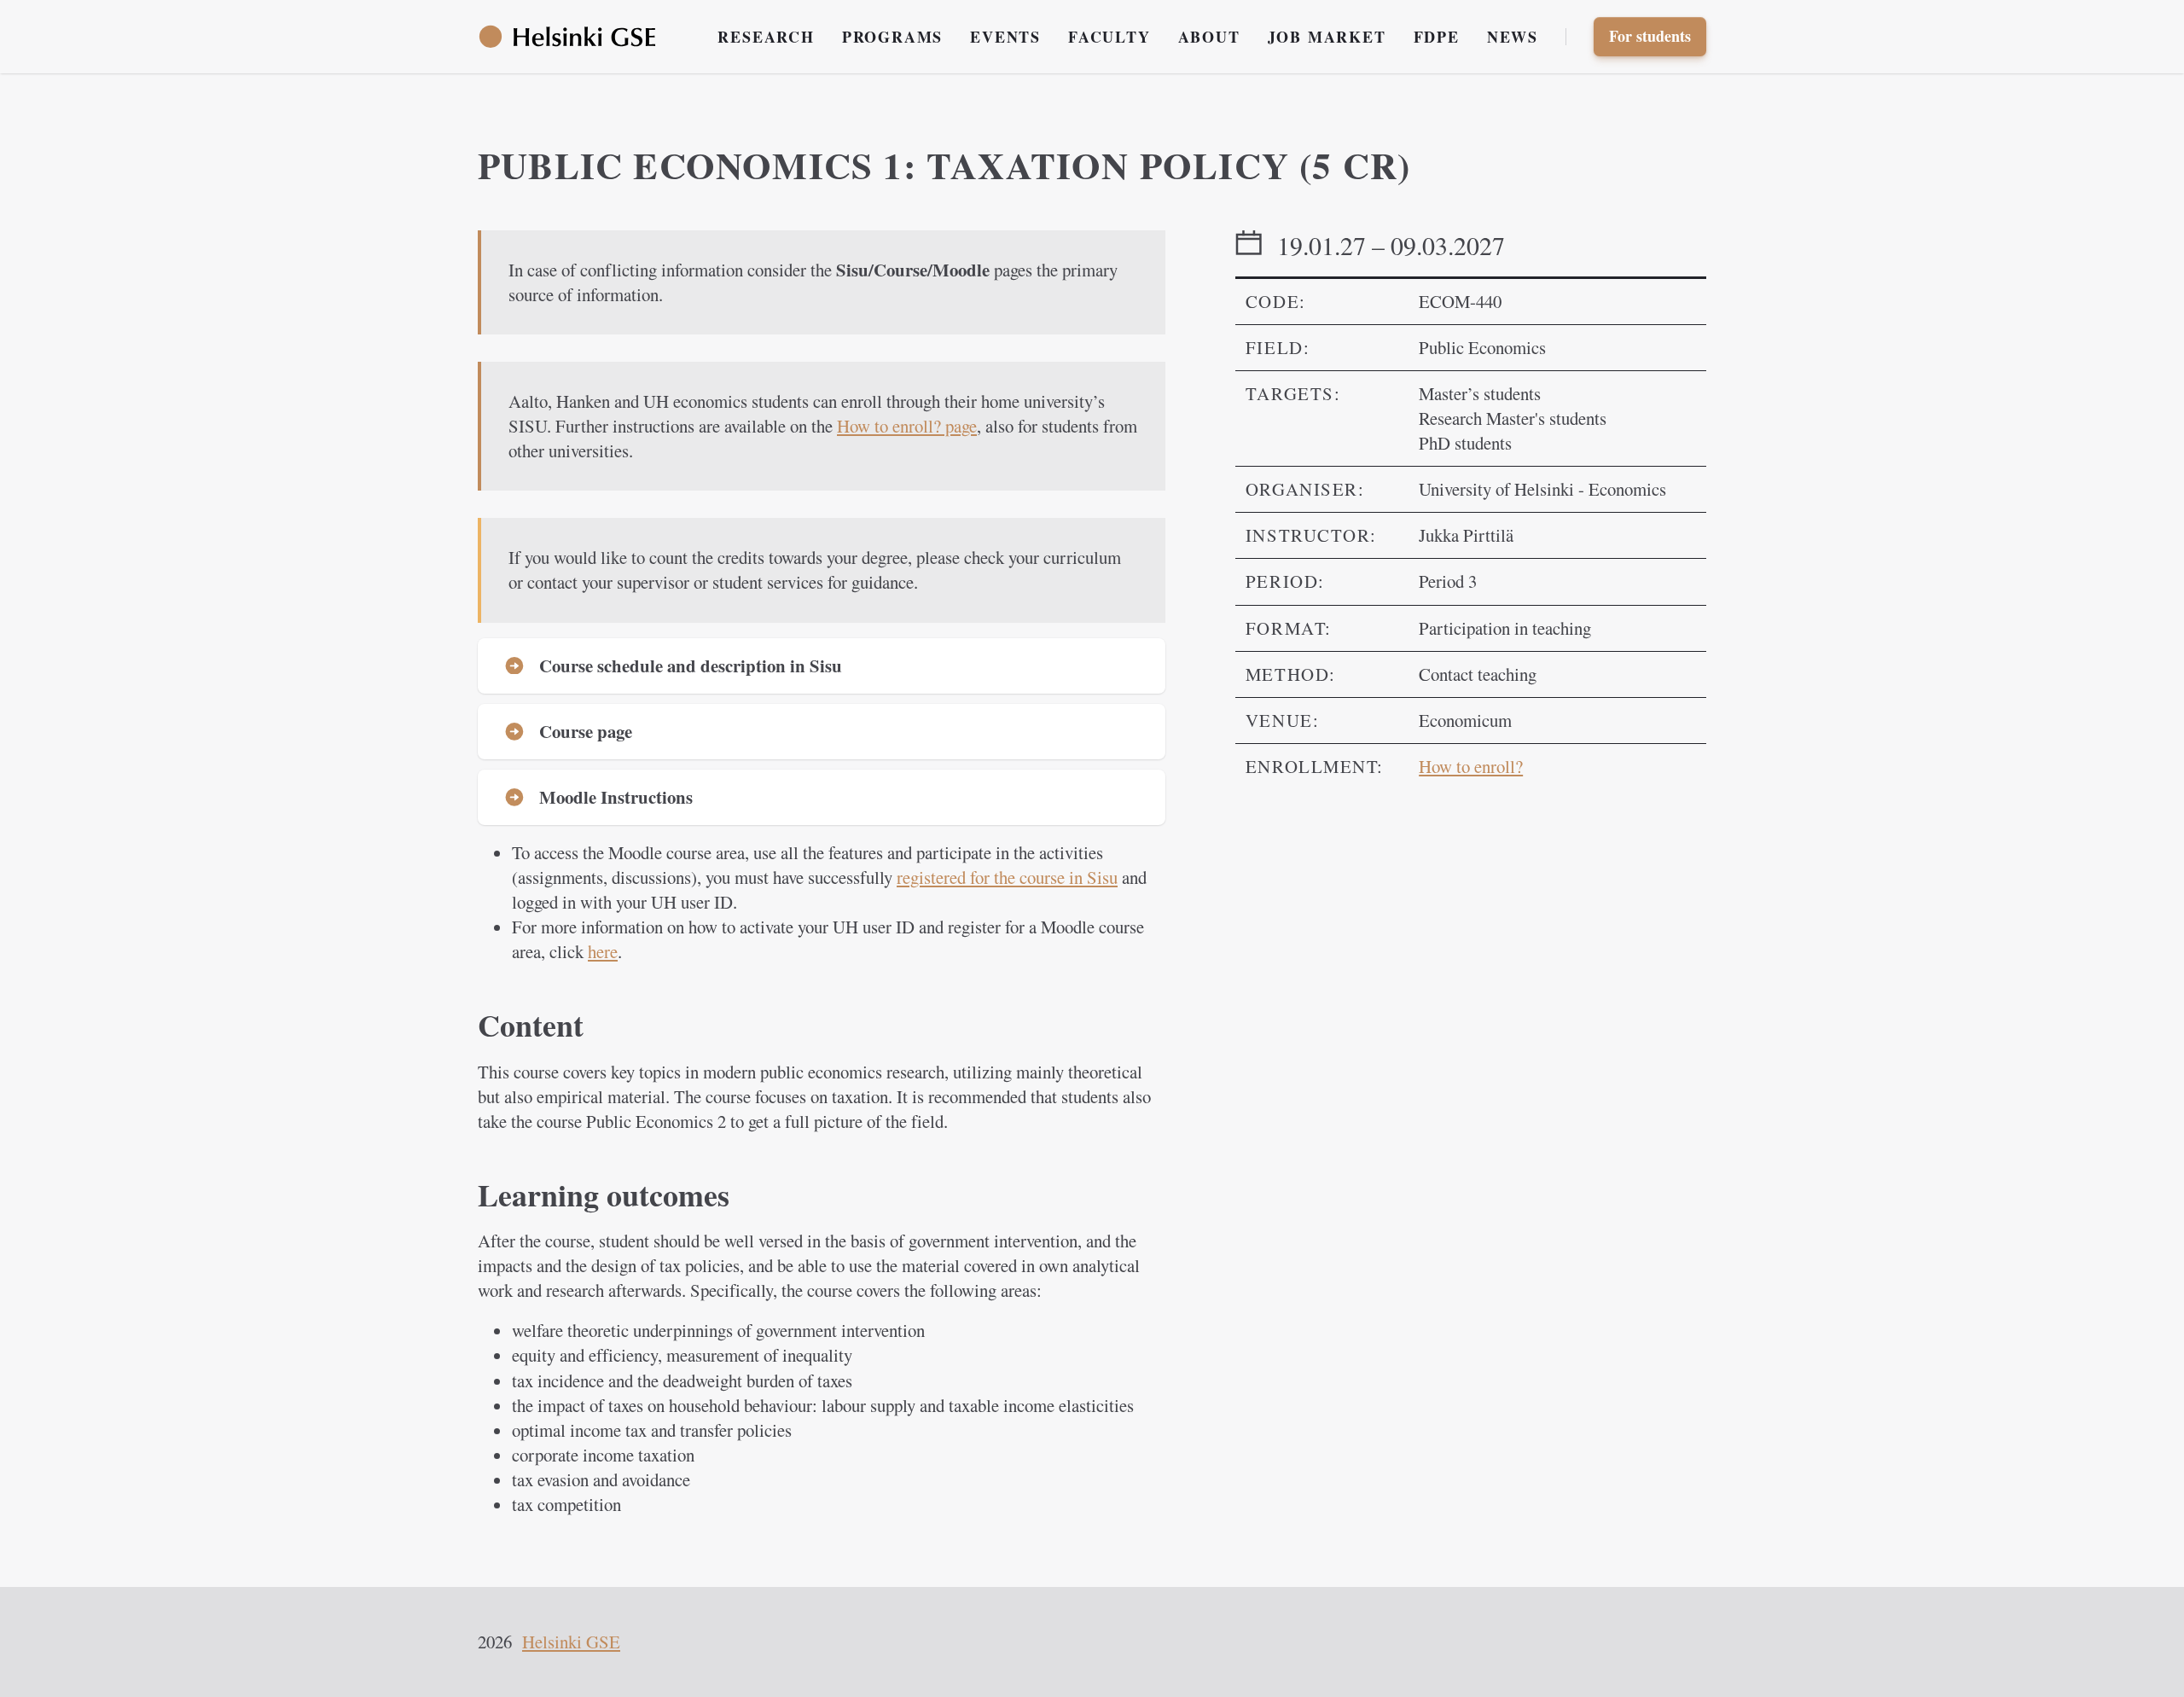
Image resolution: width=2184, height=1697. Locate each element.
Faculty (1109, 37)
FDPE (1437, 37)
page (907, 426)
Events (1005, 37)
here (603, 951)
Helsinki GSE (571, 1642)
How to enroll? (1471, 766)
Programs (892, 37)
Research (766, 37)
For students (1650, 36)
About (1209, 37)
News (1513, 37)
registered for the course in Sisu (1007, 877)
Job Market (1327, 37)
